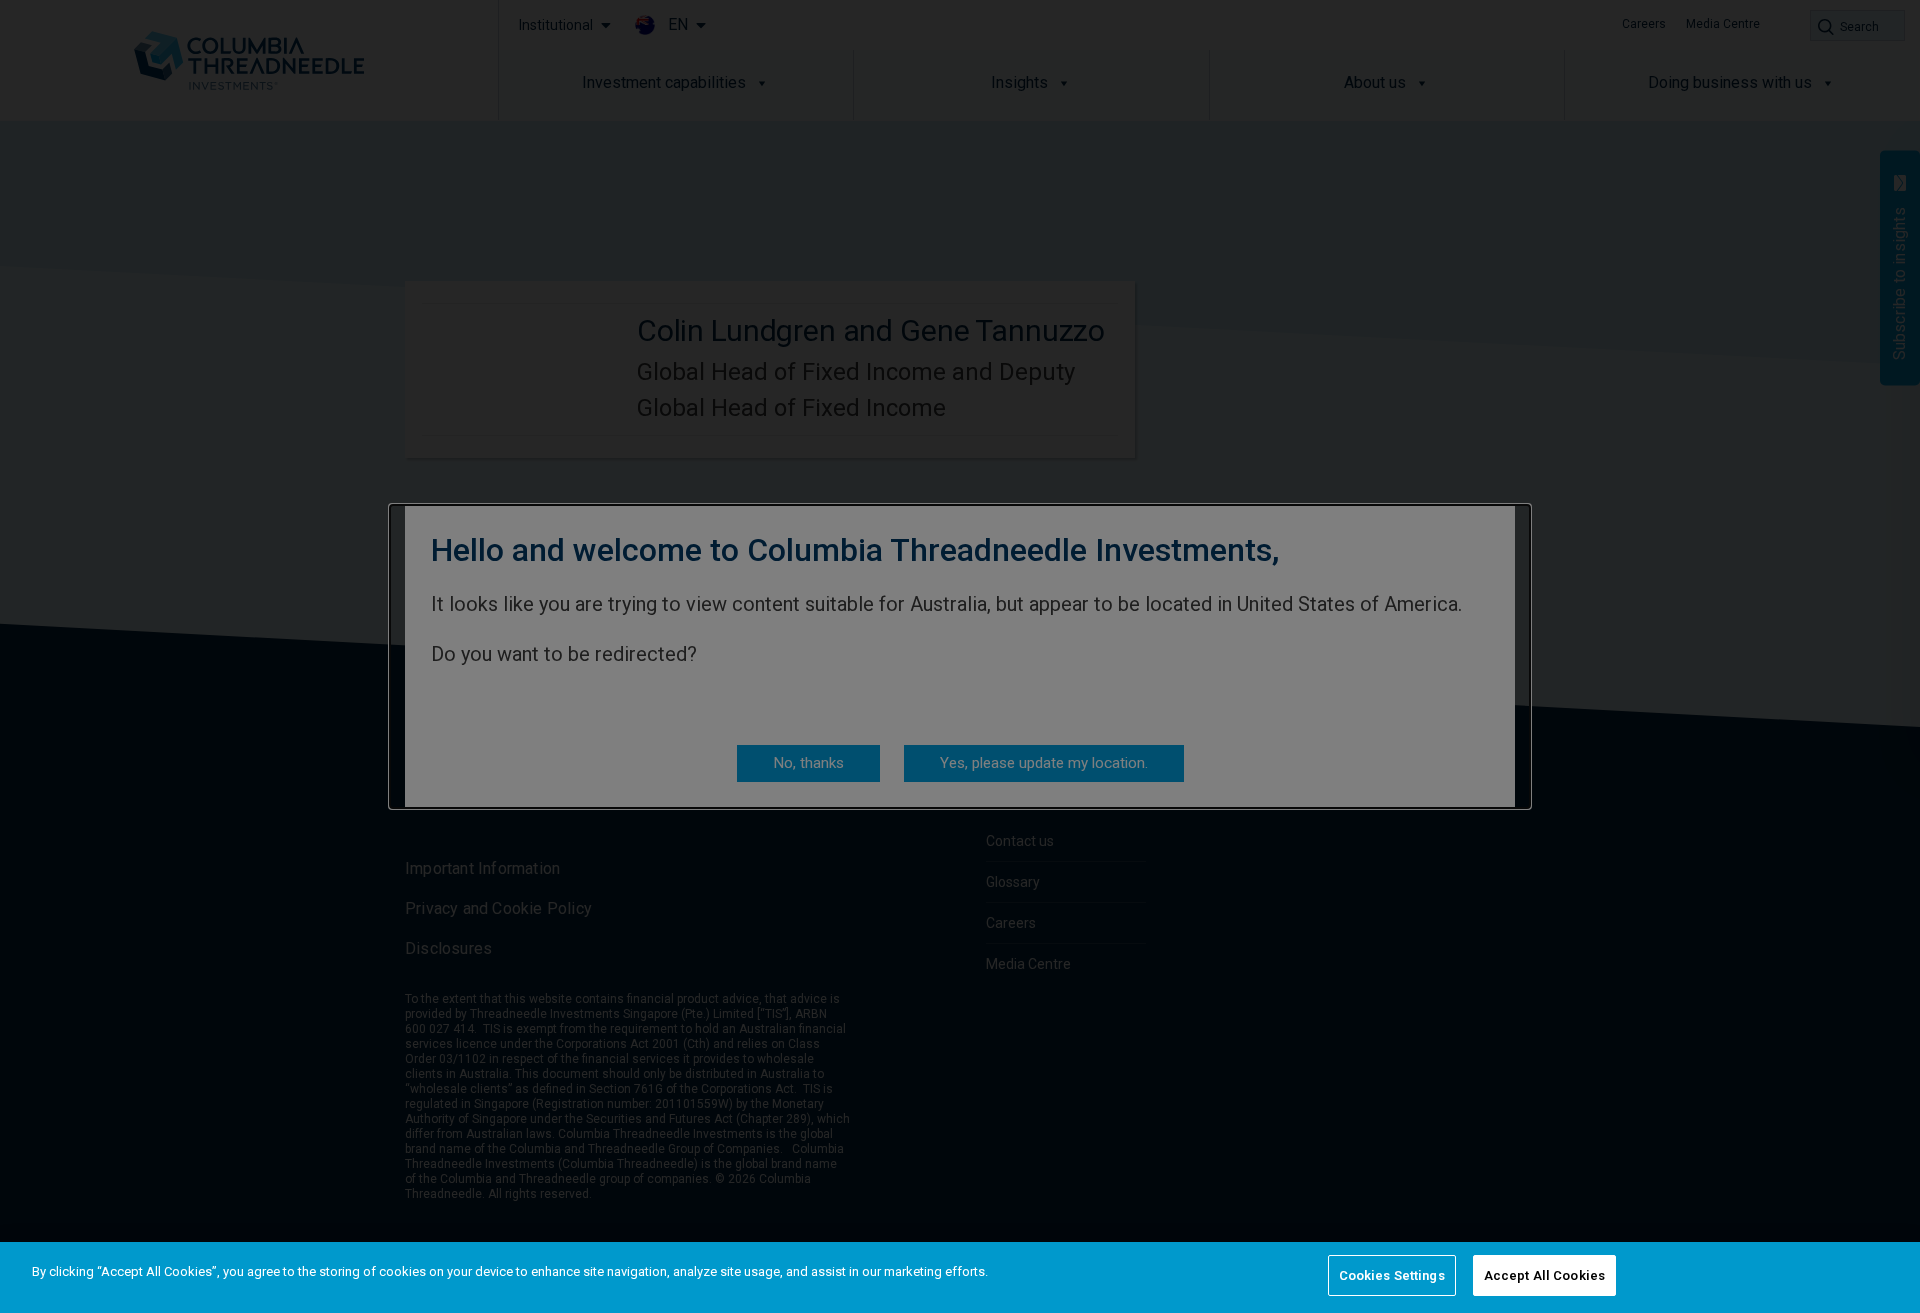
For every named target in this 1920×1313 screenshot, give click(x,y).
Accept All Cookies (1544, 1275)
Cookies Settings (1392, 1275)
